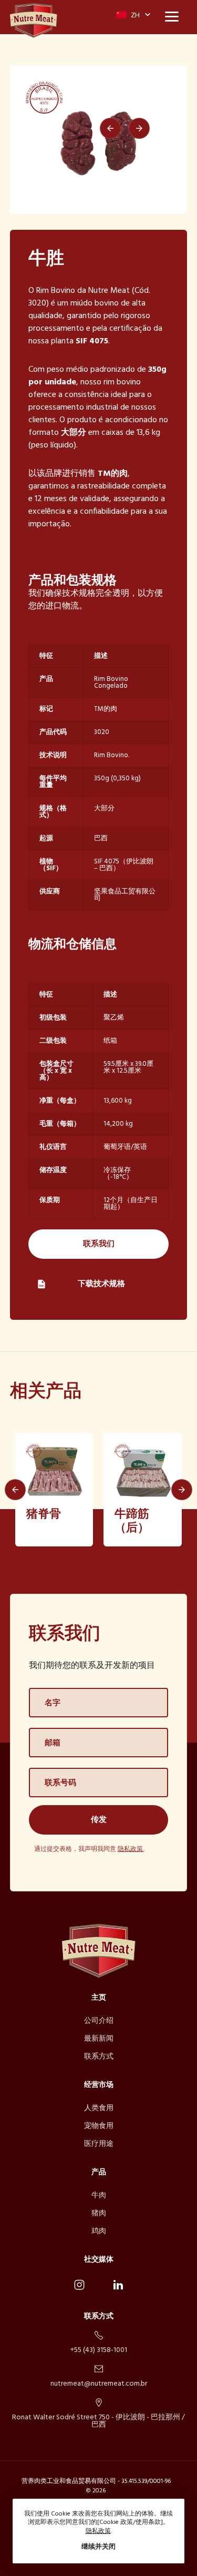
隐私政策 (98, 2532)
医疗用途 (99, 2144)
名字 (53, 1703)
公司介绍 (99, 2021)
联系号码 (60, 1783)
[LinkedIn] (118, 2285)
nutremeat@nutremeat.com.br (99, 2383)
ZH (134, 16)
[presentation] (110, 128)
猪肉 (99, 2213)
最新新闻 (99, 2039)
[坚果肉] (34, 21)
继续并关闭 (98, 2547)
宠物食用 (99, 2126)
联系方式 (99, 2057)
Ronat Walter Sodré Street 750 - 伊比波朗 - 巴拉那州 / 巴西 (98, 2420)
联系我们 (99, 1244)
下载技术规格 (101, 1284)
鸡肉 (99, 2231)
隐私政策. (131, 1850)
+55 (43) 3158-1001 (99, 2349)
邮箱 (53, 1743)
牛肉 (99, 2196)
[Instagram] (79, 2285)
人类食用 (99, 2108)
